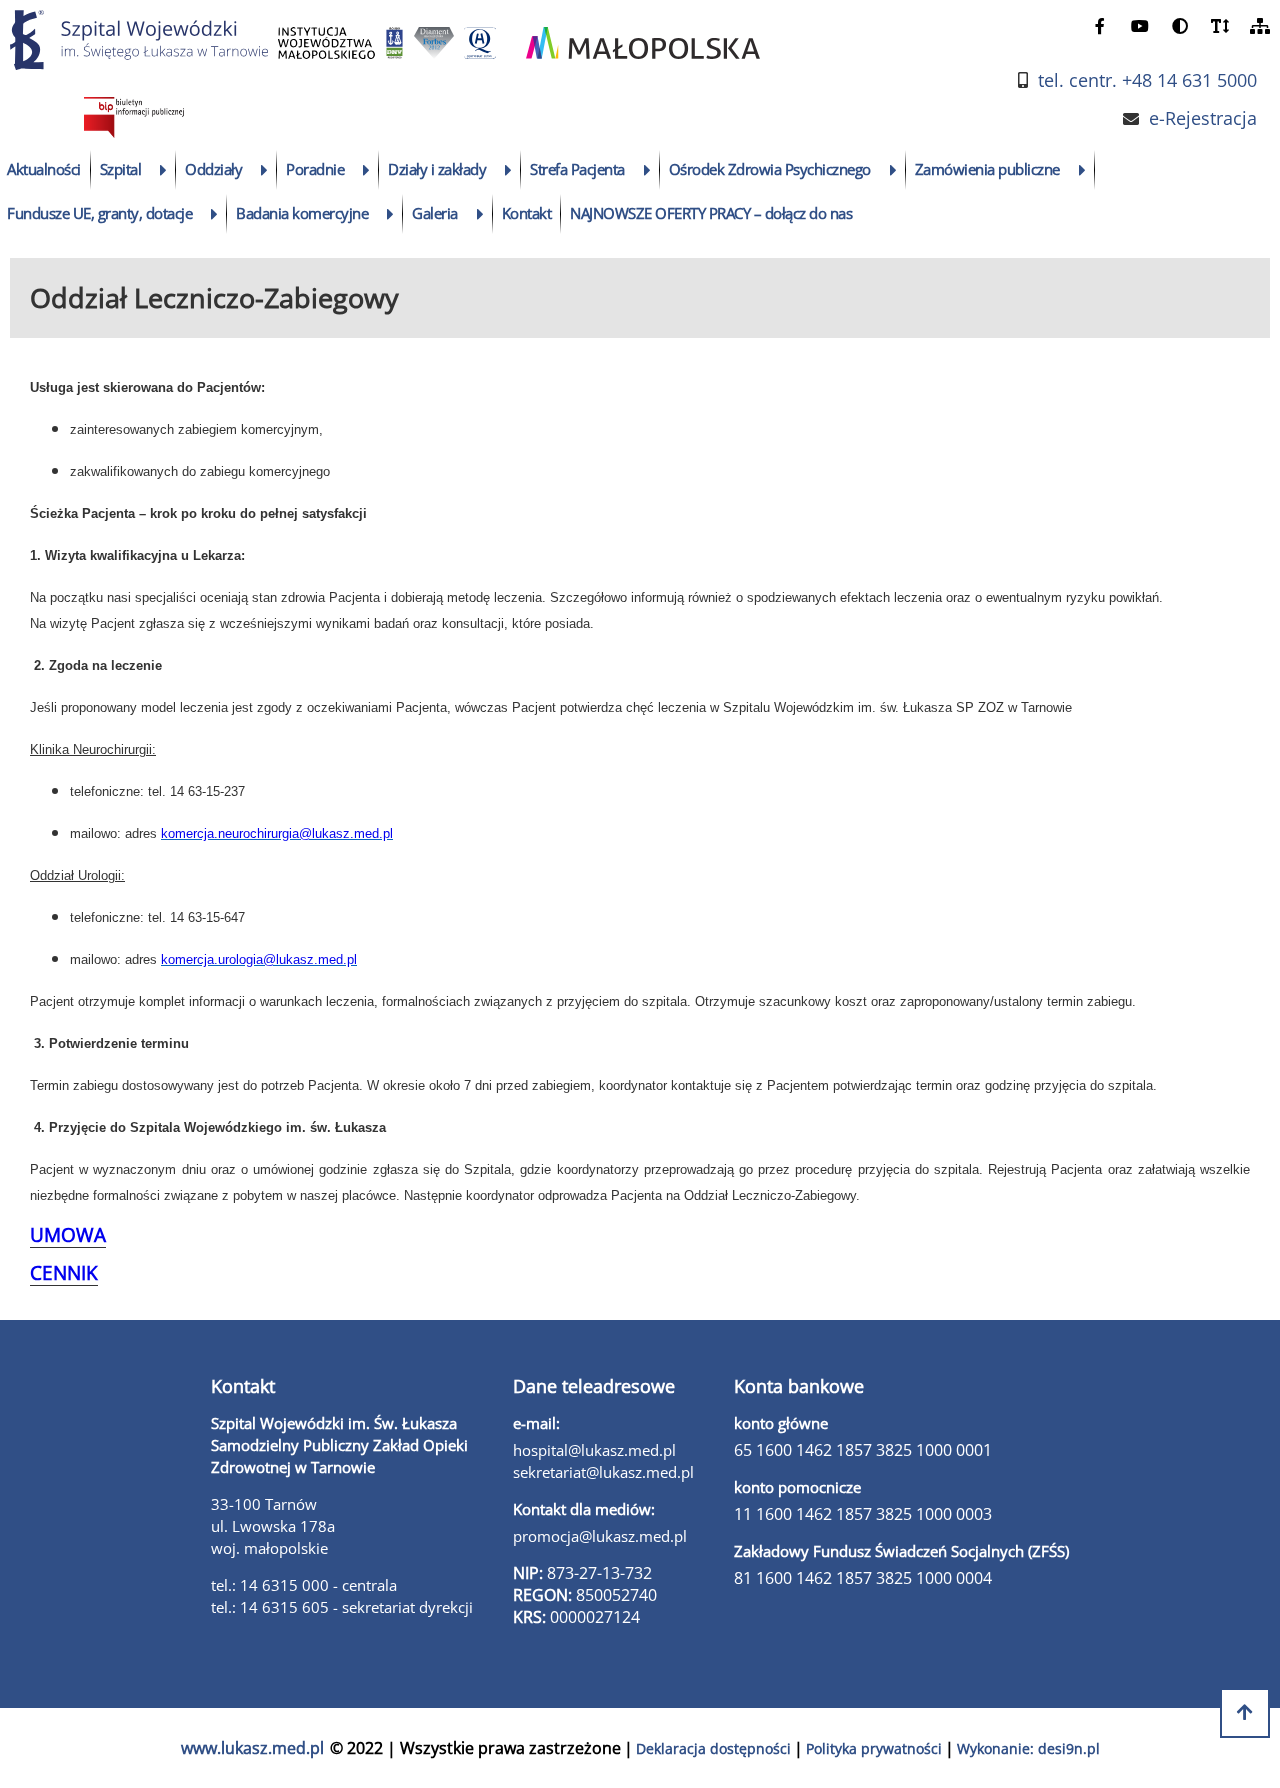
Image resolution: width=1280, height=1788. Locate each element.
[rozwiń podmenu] (163, 170)
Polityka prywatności (874, 1748)
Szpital (121, 169)
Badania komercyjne (302, 213)
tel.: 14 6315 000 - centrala (304, 1585)
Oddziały (213, 169)
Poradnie (315, 169)
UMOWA (68, 1234)
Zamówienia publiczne (987, 169)
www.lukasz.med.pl (252, 1748)
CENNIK (64, 1272)
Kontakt (527, 213)
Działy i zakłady (437, 169)
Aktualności (44, 169)
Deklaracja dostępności (713, 1748)
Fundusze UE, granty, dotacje (99, 213)
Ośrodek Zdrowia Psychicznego (770, 169)
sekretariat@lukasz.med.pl (603, 1472)
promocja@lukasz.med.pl (600, 1536)
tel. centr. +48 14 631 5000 (1147, 80)
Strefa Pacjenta (577, 169)
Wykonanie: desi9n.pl (1028, 1748)
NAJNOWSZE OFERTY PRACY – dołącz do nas (711, 213)
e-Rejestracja (1203, 118)
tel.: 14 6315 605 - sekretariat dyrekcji (342, 1607)
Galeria (435, 213)
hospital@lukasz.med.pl (594, 1450)
